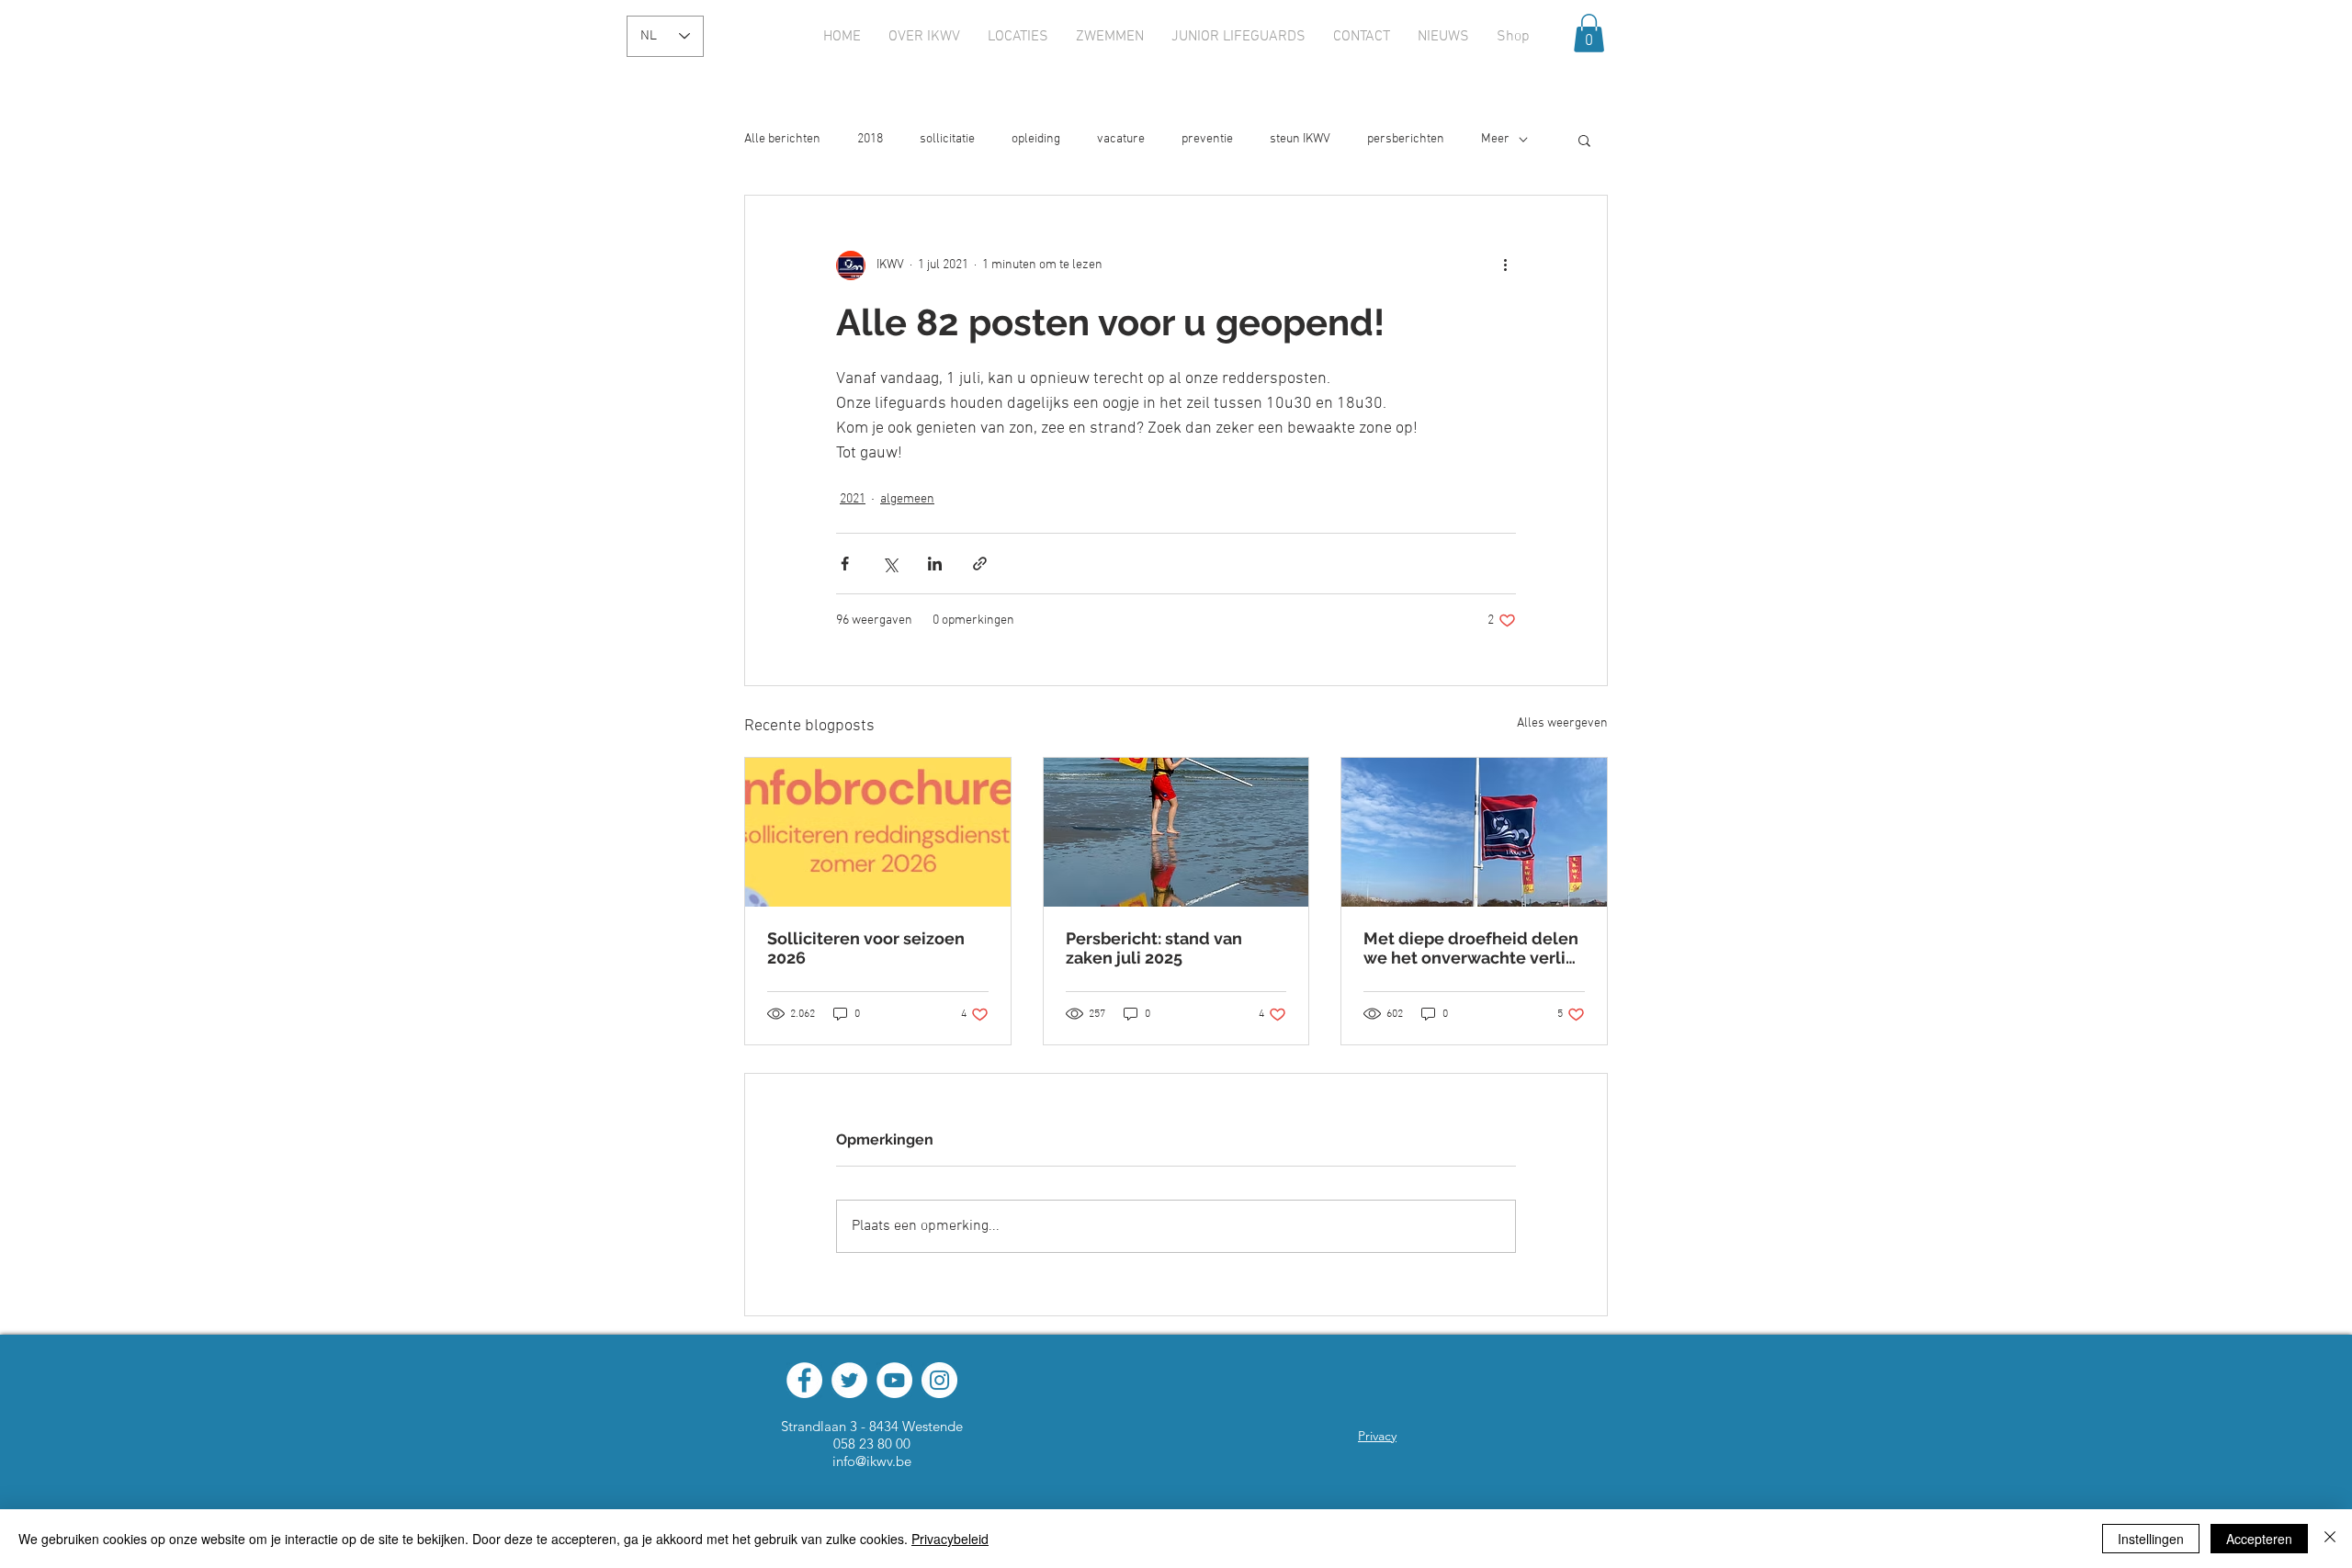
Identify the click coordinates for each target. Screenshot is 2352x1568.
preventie (1207, 139)
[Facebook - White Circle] (804, 1380)
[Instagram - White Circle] (939, 1380)
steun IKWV (1300, 139)
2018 (870, 139)
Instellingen (2151, 1539)
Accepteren (2259, 1539)
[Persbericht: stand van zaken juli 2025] (1176, 832)
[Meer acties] (1505, 265)
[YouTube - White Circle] (894, 1380)
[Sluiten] (2330, 1539)
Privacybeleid (950, 1539)
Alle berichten (782, 139)
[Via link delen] (980, 564)
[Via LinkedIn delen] (935, 564)
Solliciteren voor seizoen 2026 (866, 948)
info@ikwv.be (872, 1461)
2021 (853, 499)
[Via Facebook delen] (845, 564)
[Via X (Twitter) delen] (890, 564)
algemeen (907, 499)
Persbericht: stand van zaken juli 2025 (1154, 948)
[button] (1589, 33)
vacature (1121, 139)
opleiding (1036, 139)
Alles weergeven (1562, 723)
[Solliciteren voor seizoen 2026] (878, 832)
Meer (1495, 139)
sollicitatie (947, 139)
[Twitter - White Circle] (849, 1380)
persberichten (1406, 139)
